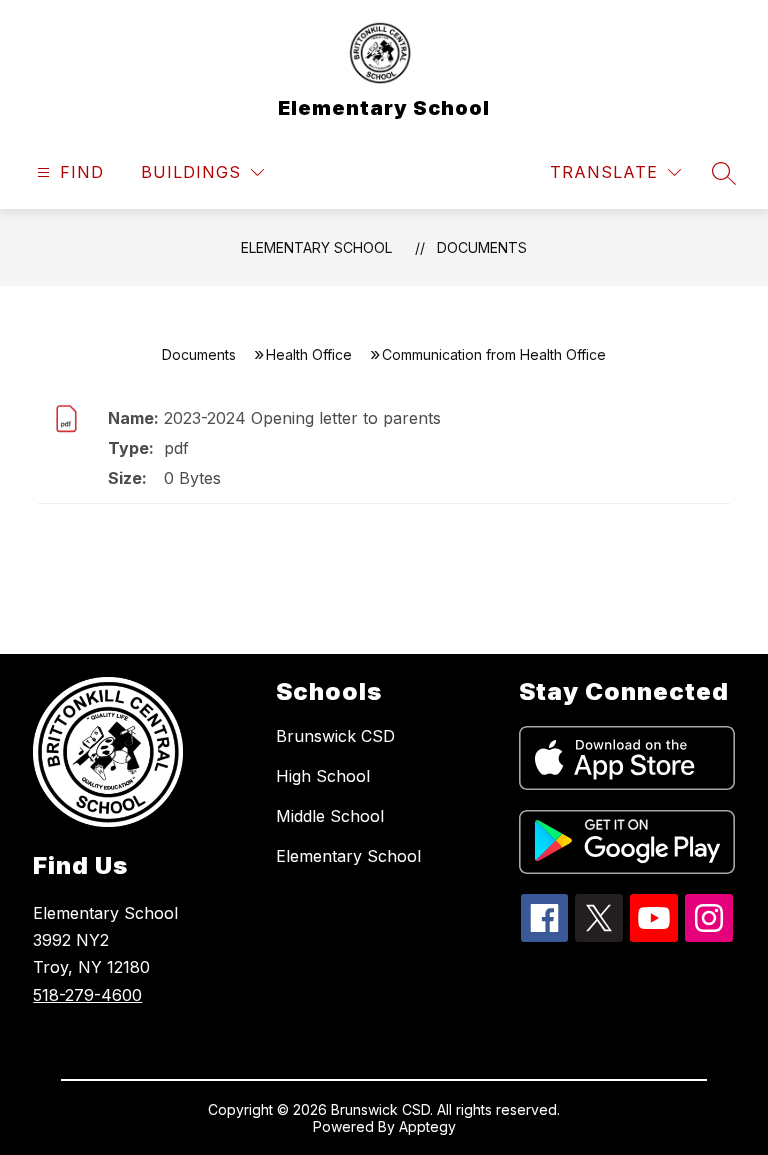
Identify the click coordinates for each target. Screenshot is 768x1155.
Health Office (309, 354)
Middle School (330, 816)
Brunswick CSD (335, 736)
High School (323, 776)
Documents (482, 247)
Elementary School (316, 247)
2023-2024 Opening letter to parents (302, 418)
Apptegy (427, 1126)
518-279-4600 (87, 995)
